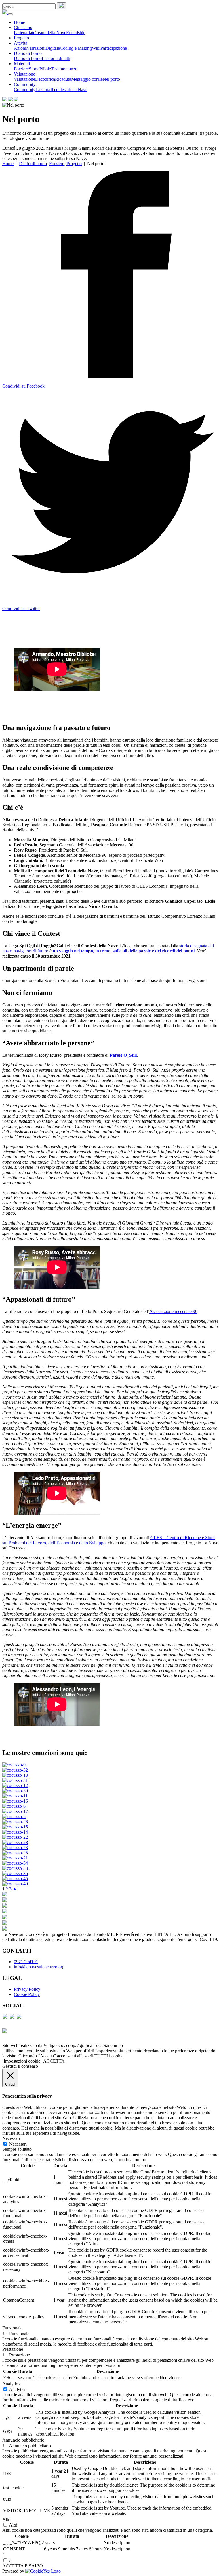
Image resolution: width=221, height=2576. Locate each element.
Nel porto (111, 79)
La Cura (43, 89)
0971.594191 (26, 1962)
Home (19, 22)
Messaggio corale (87, 79)
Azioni (20, 48)
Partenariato (25, 33)
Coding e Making (76, 48)
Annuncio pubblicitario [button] (23, 2440)
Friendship (76, 33)
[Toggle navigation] (10, 14)
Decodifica (45, 79)
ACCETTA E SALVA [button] (23, 2566)
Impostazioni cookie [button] (22, 2061)
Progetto (21, 38)
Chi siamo (23, 27)
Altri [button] (6, 2519)
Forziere (21, 69)
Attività (21, 43)
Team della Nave (51, 33)
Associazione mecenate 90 (173, 1311)
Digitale (53, 48)
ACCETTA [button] (54, 2061)
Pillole (45, 69)
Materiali (22, 64)
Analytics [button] (11, 2384)
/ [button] (3, 2555)
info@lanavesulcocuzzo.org (39, 1967)
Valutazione (24, 74)
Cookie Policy (27, 1994)
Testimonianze (64, 69)
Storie (34, 69)
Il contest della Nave (69, 89)
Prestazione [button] (13, 2349)
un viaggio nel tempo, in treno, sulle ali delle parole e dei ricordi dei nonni (124, 951)
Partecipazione (114, 48)
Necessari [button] (11, 2138)
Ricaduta (63, 79)
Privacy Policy (27, 1989)
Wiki (96, 48)
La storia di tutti (56, 58)
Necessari (18, 2144)
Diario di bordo (28, 53)
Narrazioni (36, 48)
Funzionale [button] (12, 2328)
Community (25, 84)
